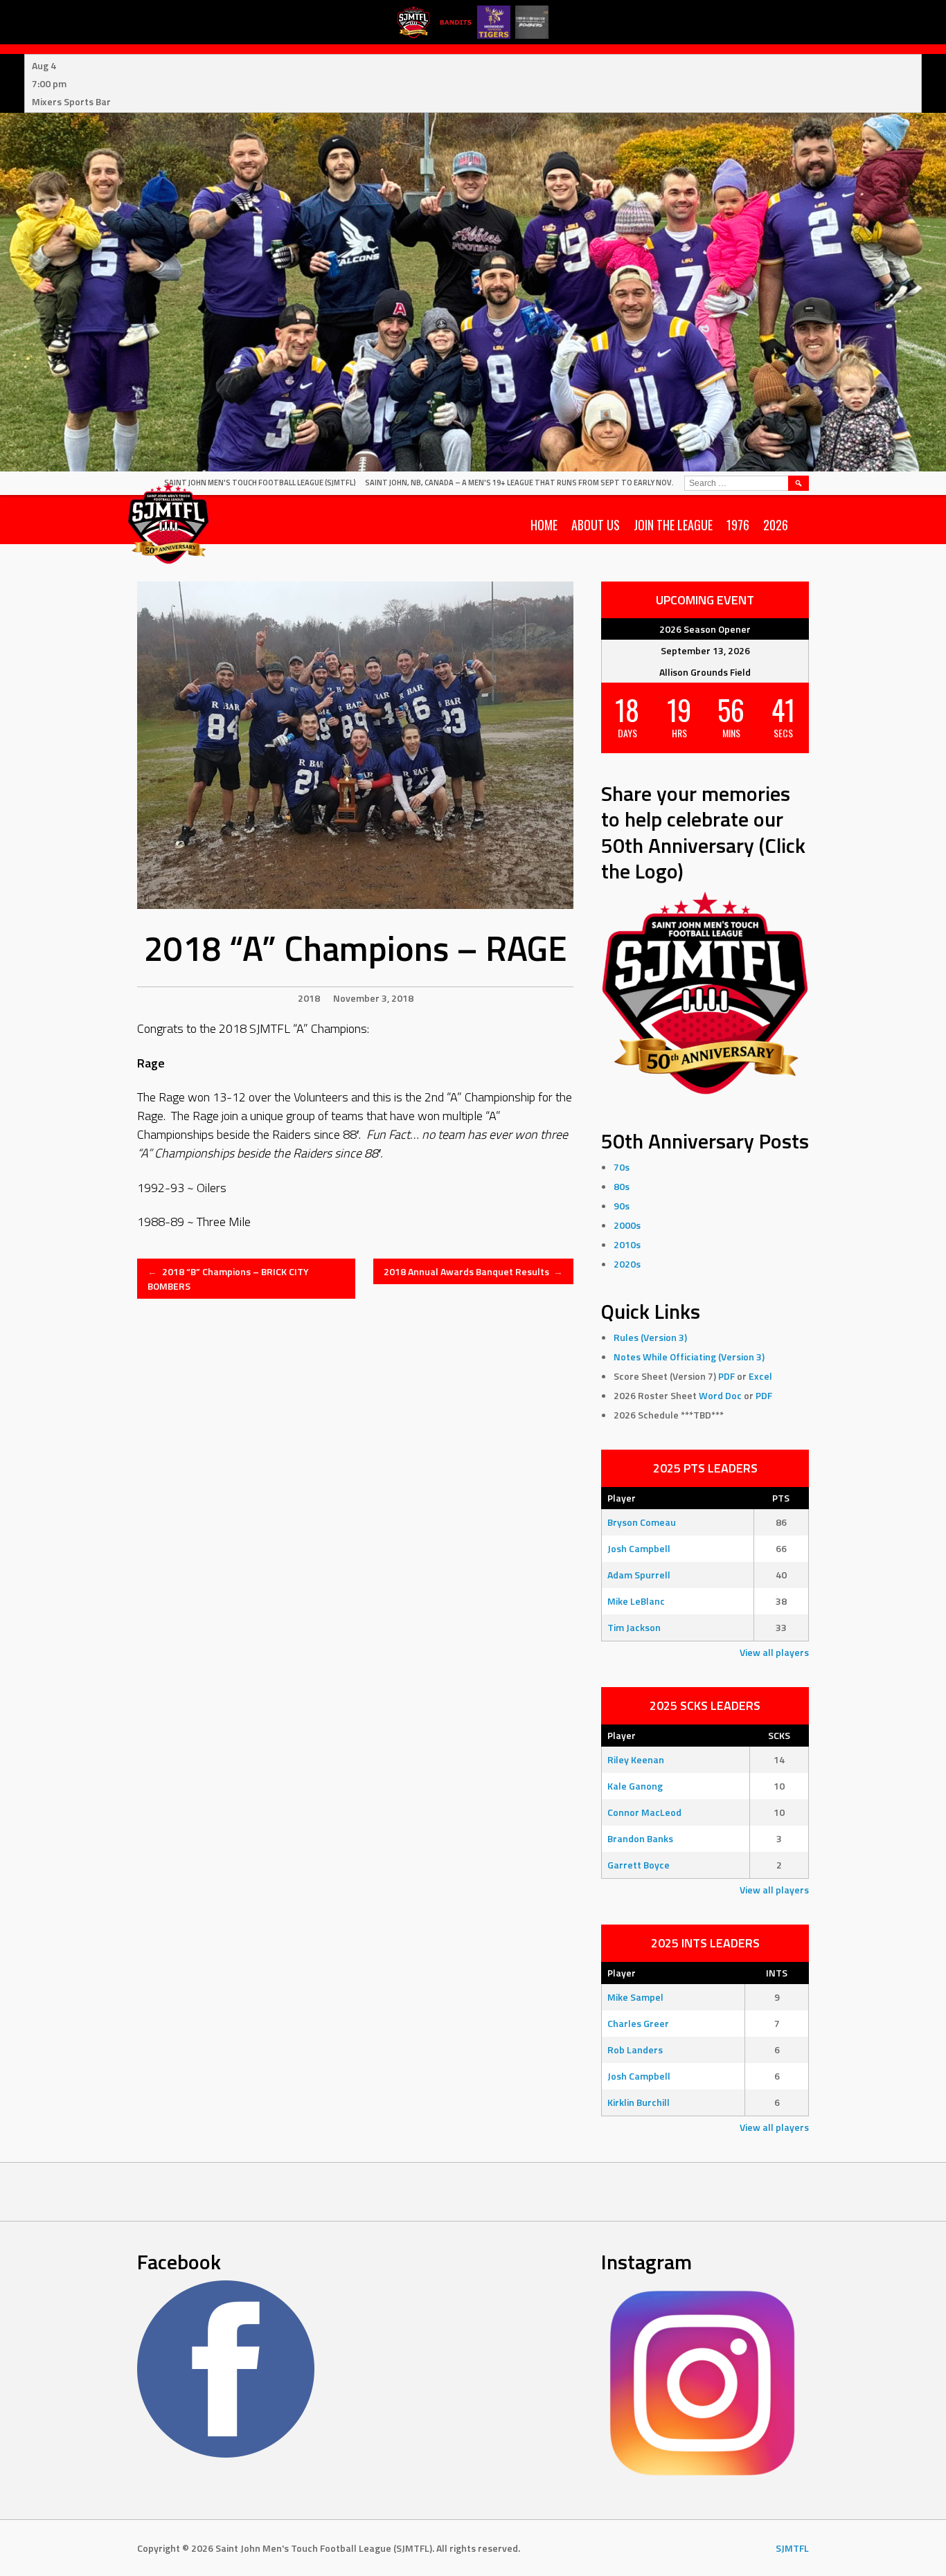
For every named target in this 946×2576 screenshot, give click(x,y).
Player (622, 1498)
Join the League (673, 525)
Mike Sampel (635, 1997)
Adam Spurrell (639, 1575)
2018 (309, 998)
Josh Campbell (639, 1548)
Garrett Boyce (639, 1865)
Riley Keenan (636, 1759)
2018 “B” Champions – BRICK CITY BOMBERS (228, 1279)
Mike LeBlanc (636, 1601)
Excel (760, 1376)
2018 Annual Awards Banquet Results (474, 1271)
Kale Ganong (635, 1786)
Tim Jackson (634, 1627)
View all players (774, 1652)
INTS (777, 1973)
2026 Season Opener (705, 629)
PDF (726, 1376)
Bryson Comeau (642, 1522)
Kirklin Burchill (639, 2102)
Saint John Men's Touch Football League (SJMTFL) (260, 483)
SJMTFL (792, 2548)
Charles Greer (638, 2023)
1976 (738, 525)
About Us (596, 525)
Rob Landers (635, 2050)
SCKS (779, 1735)
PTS (781, 1498)
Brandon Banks (640, 1838)
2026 (776, 525)
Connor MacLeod (644, 1812)
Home (544, 525)
